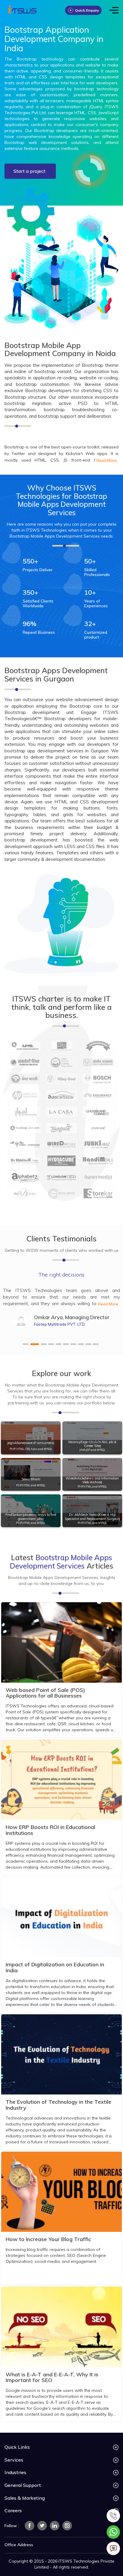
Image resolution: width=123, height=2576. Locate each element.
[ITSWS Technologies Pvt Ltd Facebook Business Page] (30, 2526)
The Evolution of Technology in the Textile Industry (59, 2105)
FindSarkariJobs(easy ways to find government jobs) (31, 1517)
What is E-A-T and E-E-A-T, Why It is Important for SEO (52, 2377)
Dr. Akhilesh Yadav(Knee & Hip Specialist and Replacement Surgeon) (92, 1517)
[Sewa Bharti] (31, 1474)
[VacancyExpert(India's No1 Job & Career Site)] (92, 1438)
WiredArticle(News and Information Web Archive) (92, 1480)
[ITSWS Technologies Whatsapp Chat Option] (113, 2531)
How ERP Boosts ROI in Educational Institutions (50, 1830)
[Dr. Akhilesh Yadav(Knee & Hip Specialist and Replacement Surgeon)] (92, 1511)
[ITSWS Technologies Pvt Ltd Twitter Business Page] (42, 2526)
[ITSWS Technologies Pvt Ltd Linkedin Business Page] (55, 2526)
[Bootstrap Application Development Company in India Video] (90, 170)
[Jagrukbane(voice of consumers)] (31, 1438)
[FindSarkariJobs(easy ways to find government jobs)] (31, 1511)
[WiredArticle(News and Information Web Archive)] (92, 1474)
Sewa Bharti (31, 1480)
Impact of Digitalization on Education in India (55, 1967)
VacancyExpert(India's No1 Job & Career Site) (92, 1444)
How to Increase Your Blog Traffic (48, 2239)
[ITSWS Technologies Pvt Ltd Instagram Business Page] (67, 2526)
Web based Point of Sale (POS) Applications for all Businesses (45, 1693)
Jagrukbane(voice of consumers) (31, 1443)
